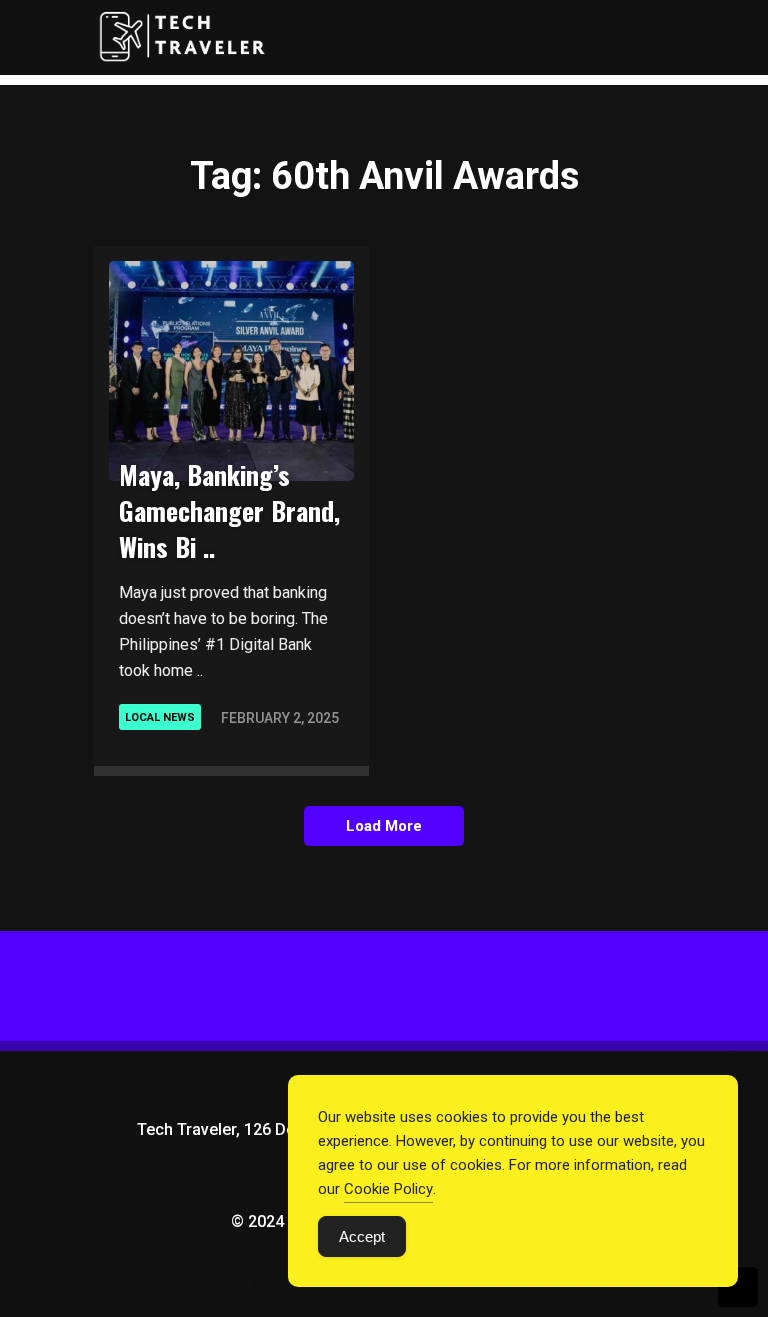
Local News (160, 717)
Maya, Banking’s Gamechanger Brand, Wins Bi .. (229, 510)
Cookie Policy (388, 1189)
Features (585, 148)
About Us (587, 190)
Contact (584, 232)
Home (569, 106)
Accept (362, 1236)
